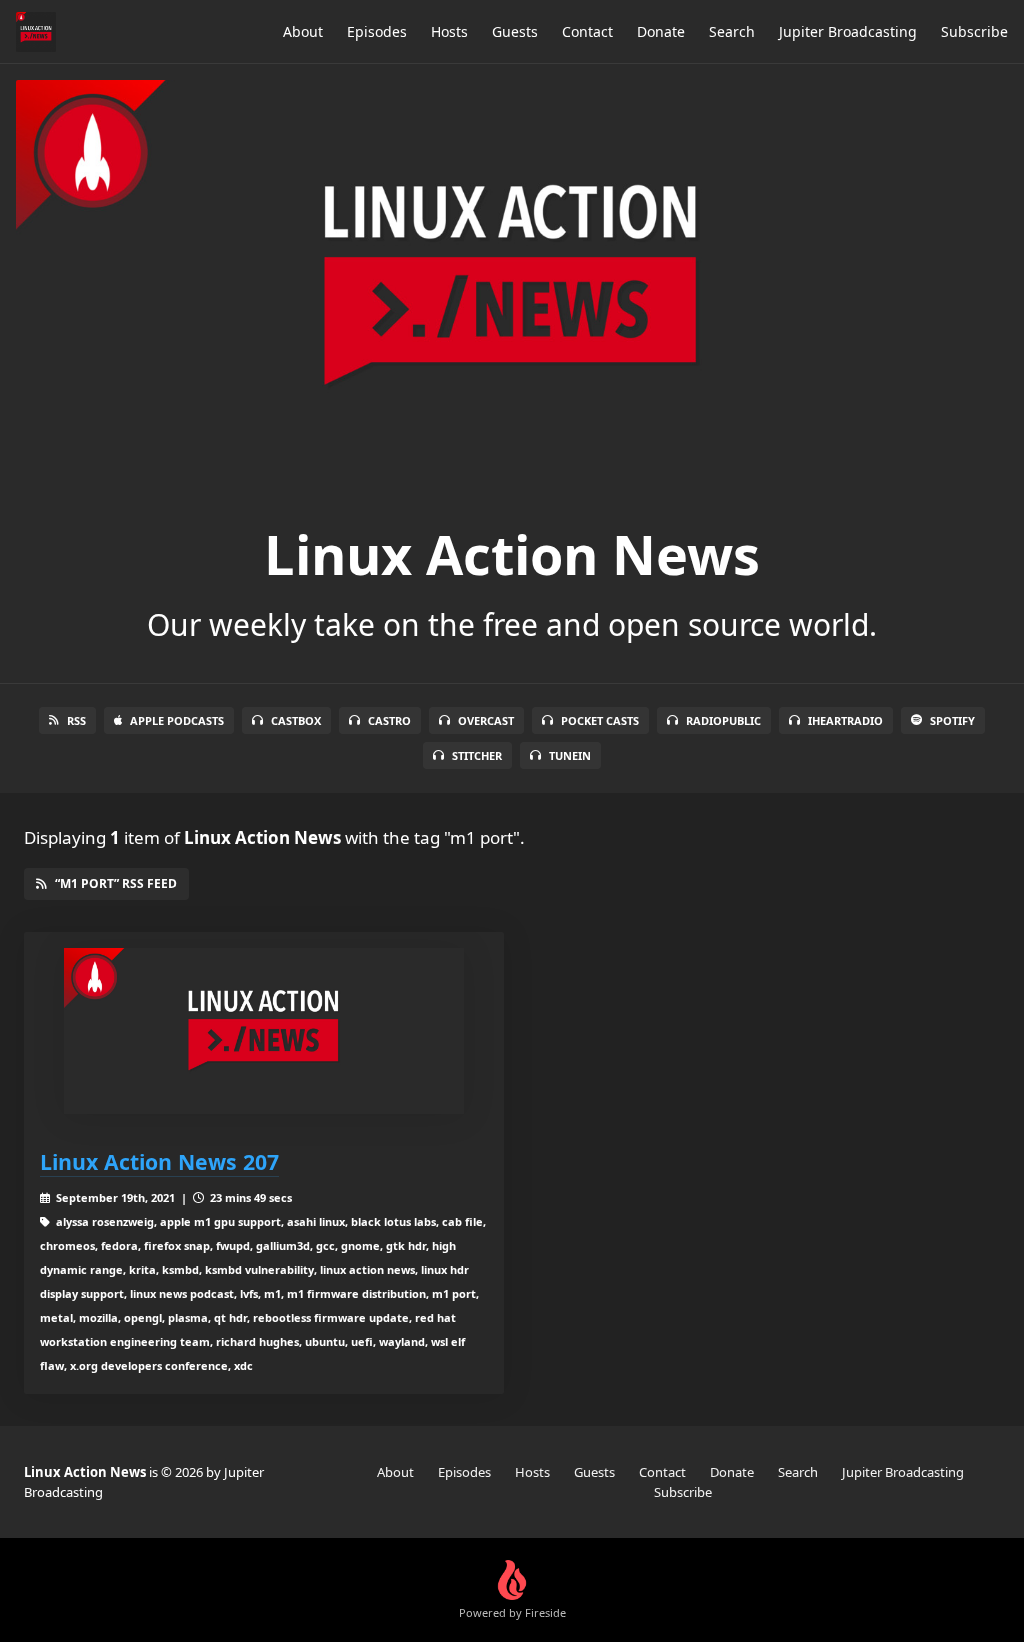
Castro (389, 720)
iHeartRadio (845, 720)
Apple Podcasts (177, 720)
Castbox (296, 720)
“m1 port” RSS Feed (116, 883)
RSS (76, 720)
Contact (587, 31)
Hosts (449, 31)
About (303, 31)
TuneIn (570, 755)
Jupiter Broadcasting (848, 31)
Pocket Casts (600, 720)
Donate (661, 31)
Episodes (377, 31)
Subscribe (974, 31)
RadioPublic (723, 720)
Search (732, 31)
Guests (515, 31)
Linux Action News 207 (159, 1161)
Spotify (952, 720)
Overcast (486, 720)
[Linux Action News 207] (264, 1031)
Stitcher (477, 755)
